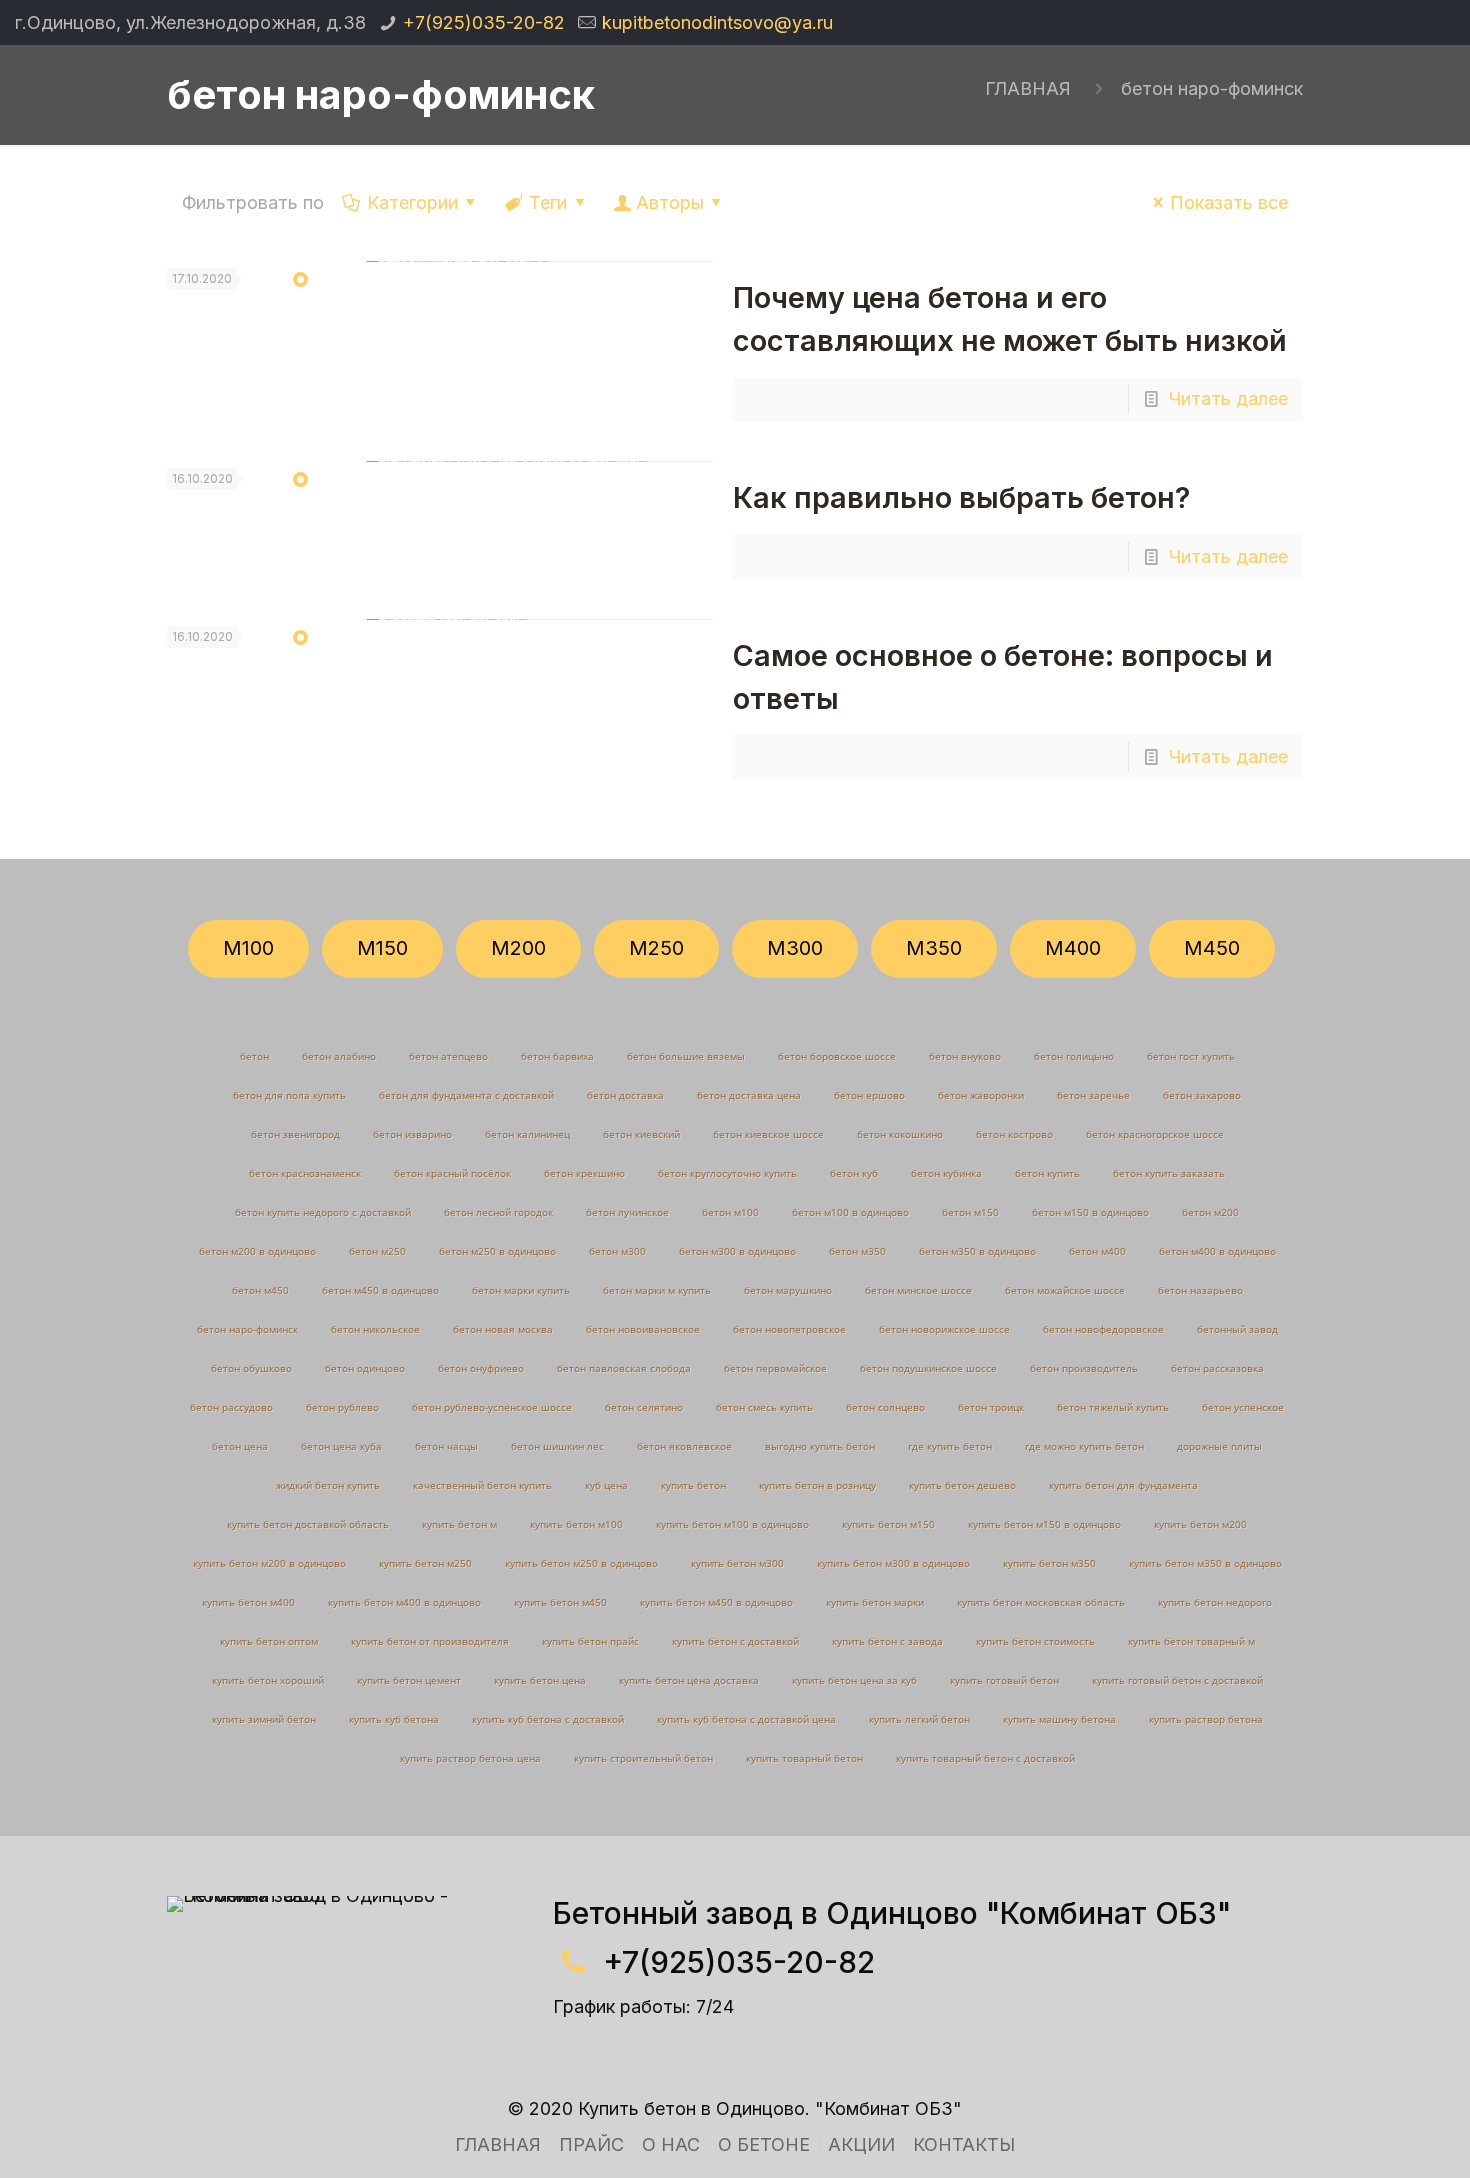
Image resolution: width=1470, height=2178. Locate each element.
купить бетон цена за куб (854, 1680)
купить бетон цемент (409, 1680)
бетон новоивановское (643, 1329)
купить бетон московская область (1041, 1602)
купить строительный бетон (643, 1758)
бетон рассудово (231, 1407)
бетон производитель (1084, 1368)
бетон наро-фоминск (1212, 88)
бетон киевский (641, 1134)
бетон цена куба (341, 1446)
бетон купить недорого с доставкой (323, 1212)
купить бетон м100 (576, 1524)
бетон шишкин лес (557, 1446)
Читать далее (1228, 398)
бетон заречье (1093, 1095)
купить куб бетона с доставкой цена (746, 1719)
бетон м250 (377, 1251)
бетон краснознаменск (305, 1173)
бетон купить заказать (1169, 1173)
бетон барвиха (557, 1056)
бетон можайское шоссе (1065, 1290)
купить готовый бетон (1004, 1680)
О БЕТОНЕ (764, 2144)
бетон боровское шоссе (837, 1056)
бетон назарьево (1200, 1290)
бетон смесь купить (764, 1407)
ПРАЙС (591, 2144)
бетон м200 (1210, 1212)
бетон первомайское (775, 1368)
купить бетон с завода (887, 1641)
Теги (548, 202)
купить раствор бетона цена (470, 1758)
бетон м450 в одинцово (380, 1290)
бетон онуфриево (481, 1368)
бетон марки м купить (657, 1290)
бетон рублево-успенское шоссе (492, 1407)
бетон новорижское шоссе (944, 1329)
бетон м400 (1097, 1251)
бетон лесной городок (498, 1212)
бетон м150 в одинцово (1090, 1212)
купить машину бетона (1059, 1719)
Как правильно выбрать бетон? (961, 497)
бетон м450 (260, 1290)
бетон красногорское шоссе (1155, 1134)
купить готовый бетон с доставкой (1177, 1680)
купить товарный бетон (804, 1758)
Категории (412, 202)
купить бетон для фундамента (1123, 1485)
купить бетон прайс (590, 1641)
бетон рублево (342, 1407)
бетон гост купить (1191, 1056)
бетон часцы (446, 1446)
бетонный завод (1237, 1329)
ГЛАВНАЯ (1028, 88)
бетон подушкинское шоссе (928, 1368)
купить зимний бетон (264, 1719)
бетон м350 (857, 1251)
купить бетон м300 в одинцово (893, 1563)
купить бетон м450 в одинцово (716, 1602)
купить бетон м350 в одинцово (1205, 1563)
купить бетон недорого (1215, 1602)
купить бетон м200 (1200, 1524)
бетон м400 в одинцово (1217, 1251)
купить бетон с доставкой (735, 1641)
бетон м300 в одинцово (737, 1251)
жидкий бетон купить (328, 1485)
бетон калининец (527, 1134)
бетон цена (240, 1446)
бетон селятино (644, 1407)
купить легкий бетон (919, 1719)
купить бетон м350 (1049, 1563)
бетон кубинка (946, 1173)
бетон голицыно (1074, 1056)
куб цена (606, 1485)
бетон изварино (412, 1134)
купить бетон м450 (560, 1602)
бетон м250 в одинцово (497, 1251)
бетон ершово (869, 1095)
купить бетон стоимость (1035, 1641)
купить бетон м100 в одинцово (732, 1524)
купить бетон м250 (425, 1563)
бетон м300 (617, 1251)
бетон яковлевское (684, 1446)
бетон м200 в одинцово (257, 1251)
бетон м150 (970, 1212)
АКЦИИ (861, 2144)
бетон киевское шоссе (768, 1134)
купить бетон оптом (269, 1641)
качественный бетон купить (482, 1485)
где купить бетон (950, 1446)
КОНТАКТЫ (964, 2144)
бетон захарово (1202, 1095)
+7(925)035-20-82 (484, 22)
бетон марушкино (788, 1290)
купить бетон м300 (737, 1563)
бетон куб (854, 1173)
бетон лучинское (627, 1212)
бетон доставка (625, 1095)
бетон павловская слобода (624, 1368)
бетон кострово (1014, 1134)
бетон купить (1047, 1173)
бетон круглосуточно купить (727, 1173)
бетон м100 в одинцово (850, 1212)
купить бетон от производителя (430, 1641)
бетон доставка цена (749, 1095)
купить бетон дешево (962, 1485)
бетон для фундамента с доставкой (466, 1095)
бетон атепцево (448, 1056)
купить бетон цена (540, 1680)
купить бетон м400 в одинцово (404, 1602)
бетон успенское (1243, 1407)
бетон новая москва (503, 1329)
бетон (254, 1056)
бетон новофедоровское (1103, 1329)
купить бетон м (459, 1524)
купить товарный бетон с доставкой (985, 1758)
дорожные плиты (1219, 1446)
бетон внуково (965, 1056)
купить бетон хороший (268, 1680)
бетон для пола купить (289, 1095)
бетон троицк (991, 1407)
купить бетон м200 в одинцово (269, 1563)
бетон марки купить (521, 1290)
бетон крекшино (584, 1173)
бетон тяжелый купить (1113, 1407)
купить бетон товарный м (1191, 1641)
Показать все (1229, 202)
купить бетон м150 (888, 1524)
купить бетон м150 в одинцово (1044, 1524)
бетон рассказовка (1217, 1368)
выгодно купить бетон (820, 1446)
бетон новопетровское (789, 1329)
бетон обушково (251, 1368)
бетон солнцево (885, 1407)
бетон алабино (339, 1056)
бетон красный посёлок (452, 1173)
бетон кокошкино (900, 1134)
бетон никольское (375, 1329)
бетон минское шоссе (918, 1290)
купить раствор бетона (1206, 1719)
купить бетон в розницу (817, 1485)
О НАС (671, 2144)
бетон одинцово (365, 1368)
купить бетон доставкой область (308, 1524)
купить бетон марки (875, 1602)
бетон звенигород (295, 1134)
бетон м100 (730, 1212)
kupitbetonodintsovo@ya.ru (717, 22)
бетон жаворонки (981, 1095)
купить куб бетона (394, 1719)
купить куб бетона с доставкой (548, 1719)
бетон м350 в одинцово (977, 1251)
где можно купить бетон (1084, 1446)
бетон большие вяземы (686, 1056)
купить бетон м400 (248, 1602)
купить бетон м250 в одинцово (581, 1563)
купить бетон (693, 1485)
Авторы (670, 202)
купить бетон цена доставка (689, 1680)
